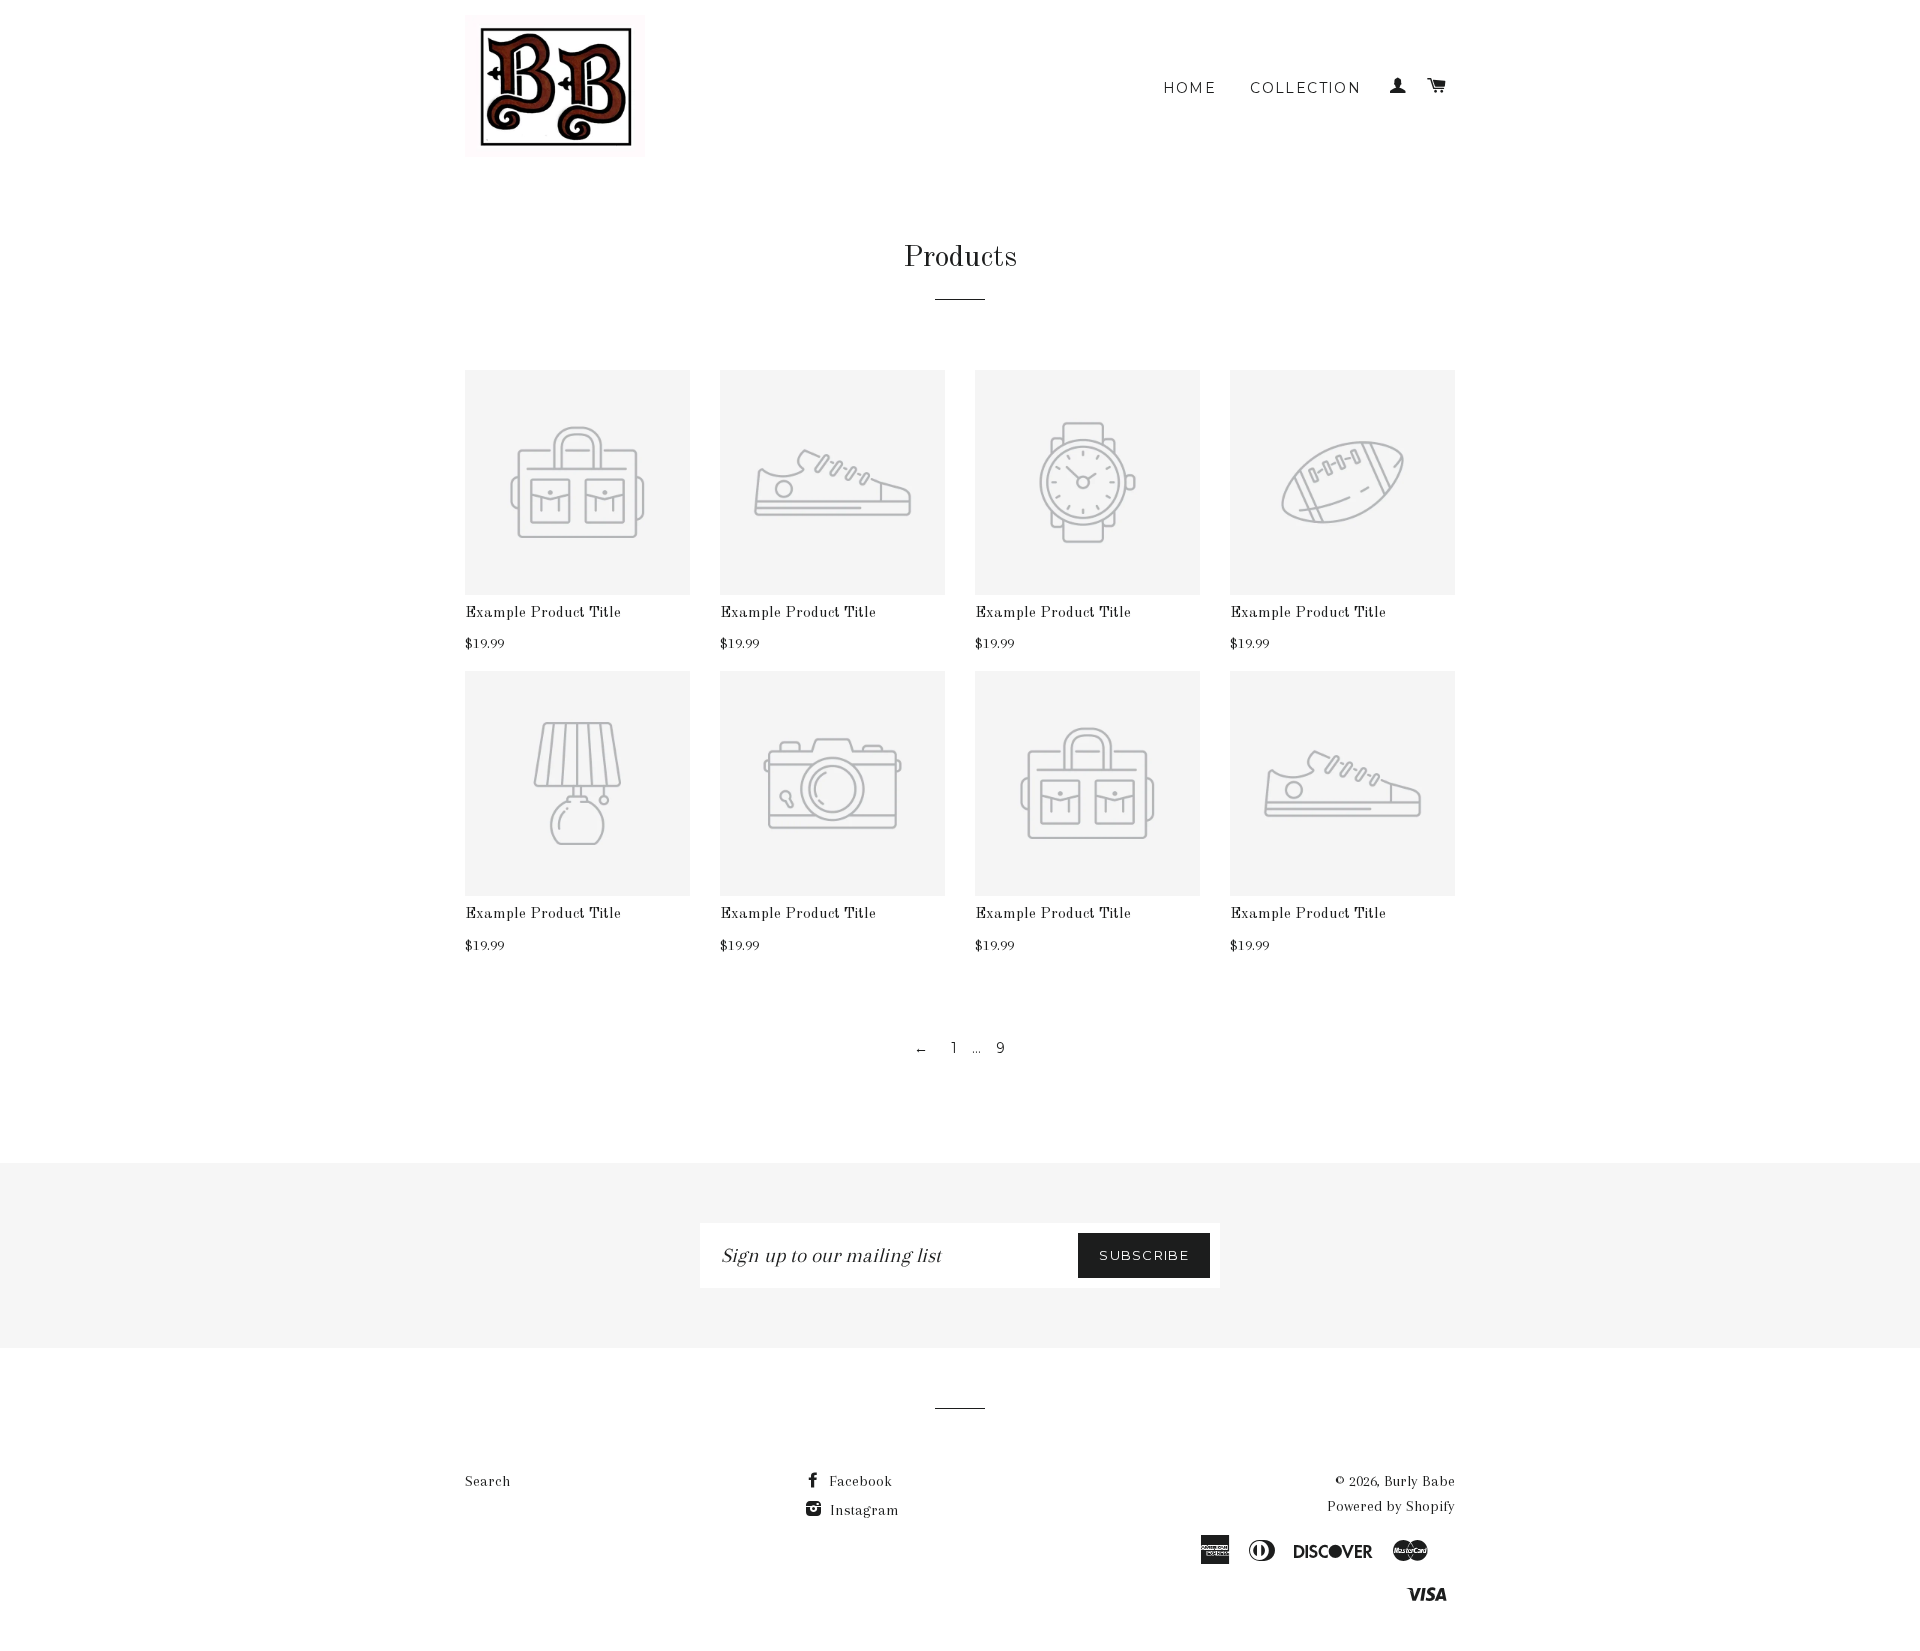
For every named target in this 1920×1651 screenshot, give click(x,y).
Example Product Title (543, 613)
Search (487, 1481)
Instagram (862, 1510)
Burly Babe (1419, 1481)
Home (1190, 88)
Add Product (824, 728)
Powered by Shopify (1391, 1506)
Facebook (858, 1481)
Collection (1305, 88)
